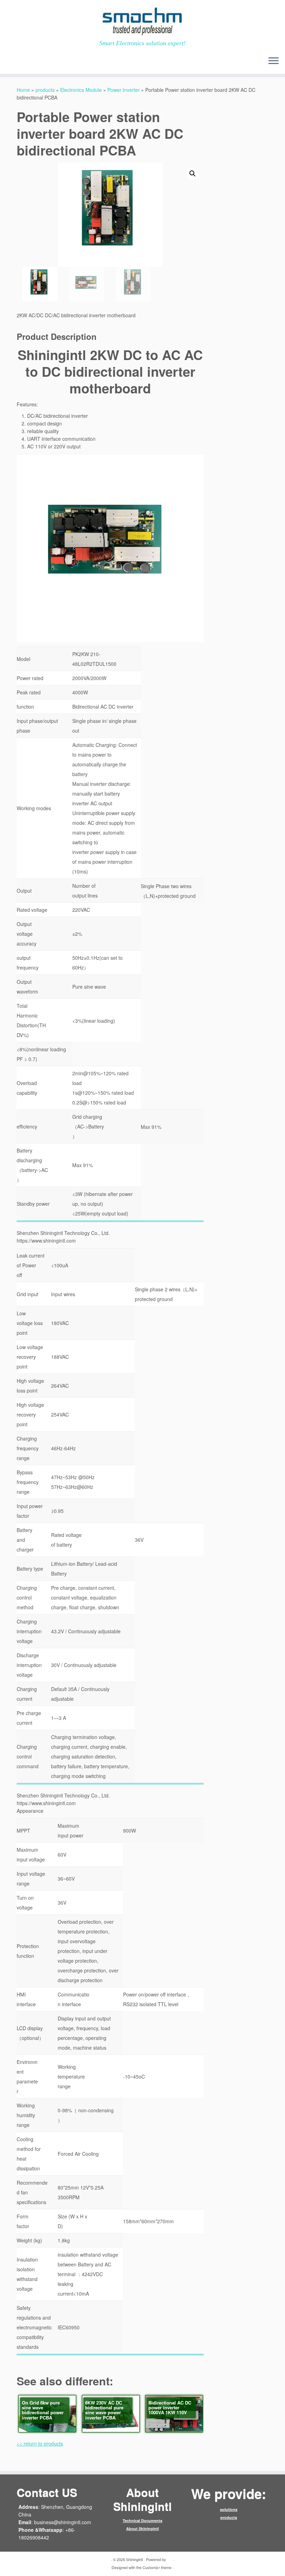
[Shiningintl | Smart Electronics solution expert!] (142, 20)
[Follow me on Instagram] (50, 62)
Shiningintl (135, 2559)
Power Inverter (124, 90)
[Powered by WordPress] (170, 2558)
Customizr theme (157, 2567)
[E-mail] (13, 62)
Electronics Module (81, 90)
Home (23, 90)
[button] (193, 174)
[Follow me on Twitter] (22, 62)
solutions (229, 2509)
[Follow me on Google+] (41, 62)
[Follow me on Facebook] (31, 62)
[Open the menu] (274, 61)
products (45, 90)
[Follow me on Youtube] (60, 62)
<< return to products (40, 2443)
